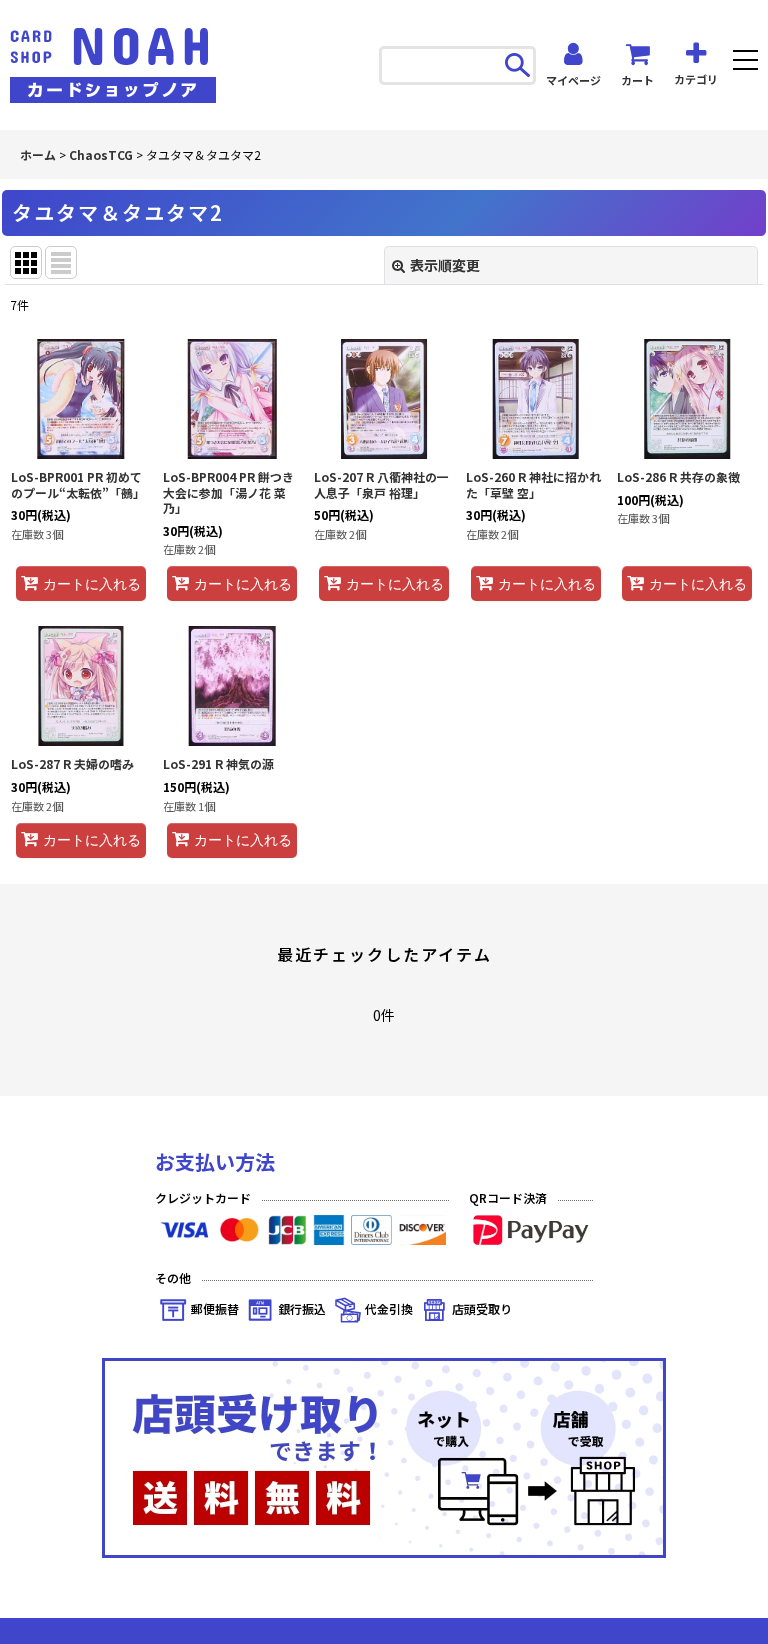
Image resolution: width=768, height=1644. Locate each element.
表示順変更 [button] (445, 265)
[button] (745, 62)
